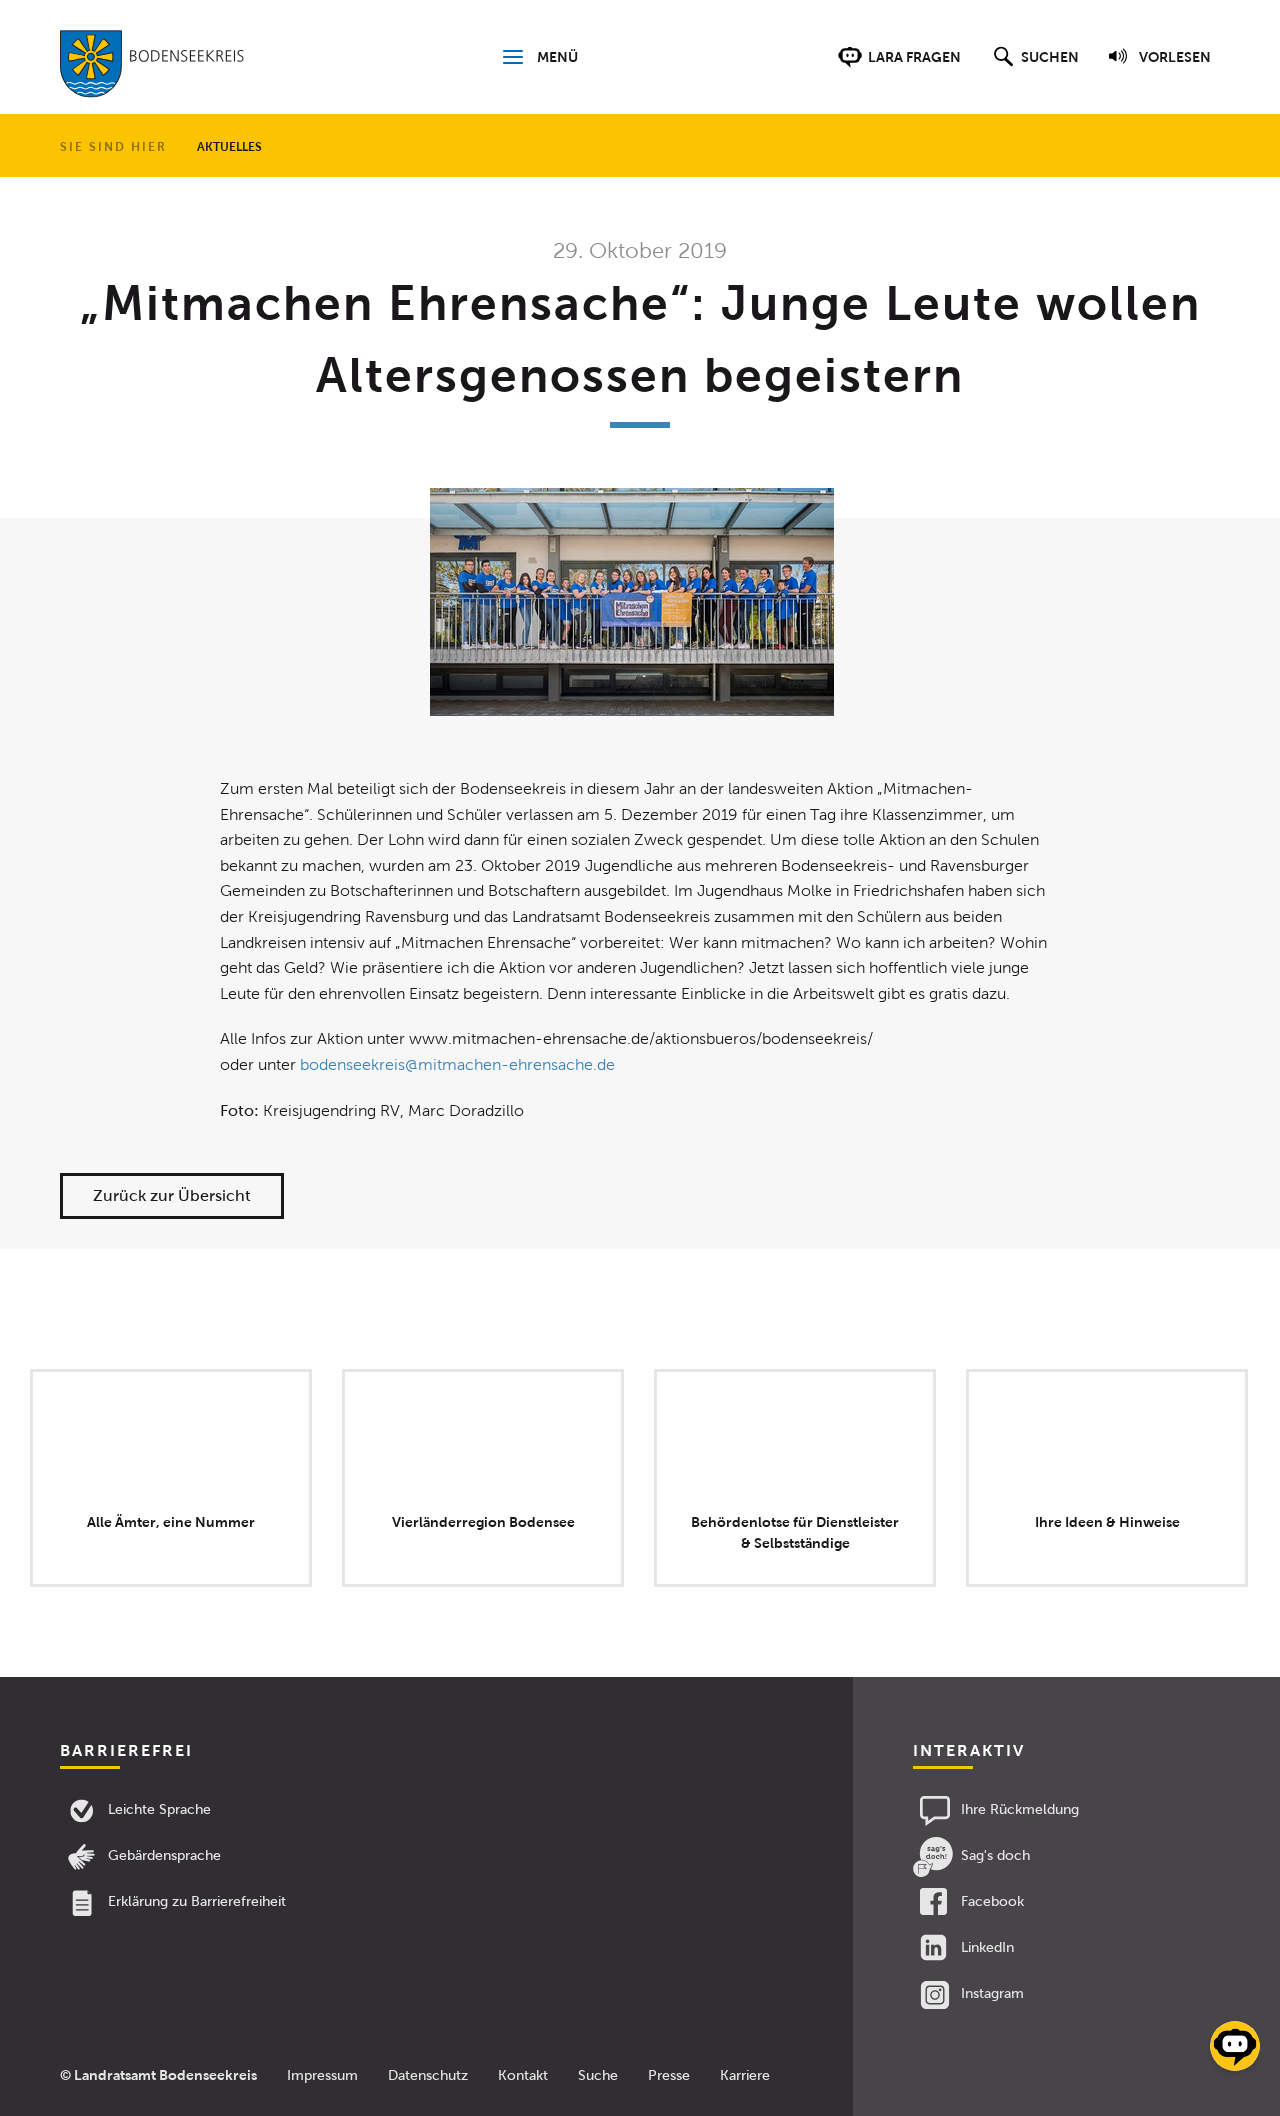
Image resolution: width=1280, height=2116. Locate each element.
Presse (669, 2075)
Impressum (322, 2075)
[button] (1033, 67)
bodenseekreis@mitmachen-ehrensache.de (457, 1064)
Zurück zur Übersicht (172, 1195)
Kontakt (523, 2075)
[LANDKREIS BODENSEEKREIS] (152, 68)
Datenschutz (428, 2075)
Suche (598, 2075)
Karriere (745, 2075)
